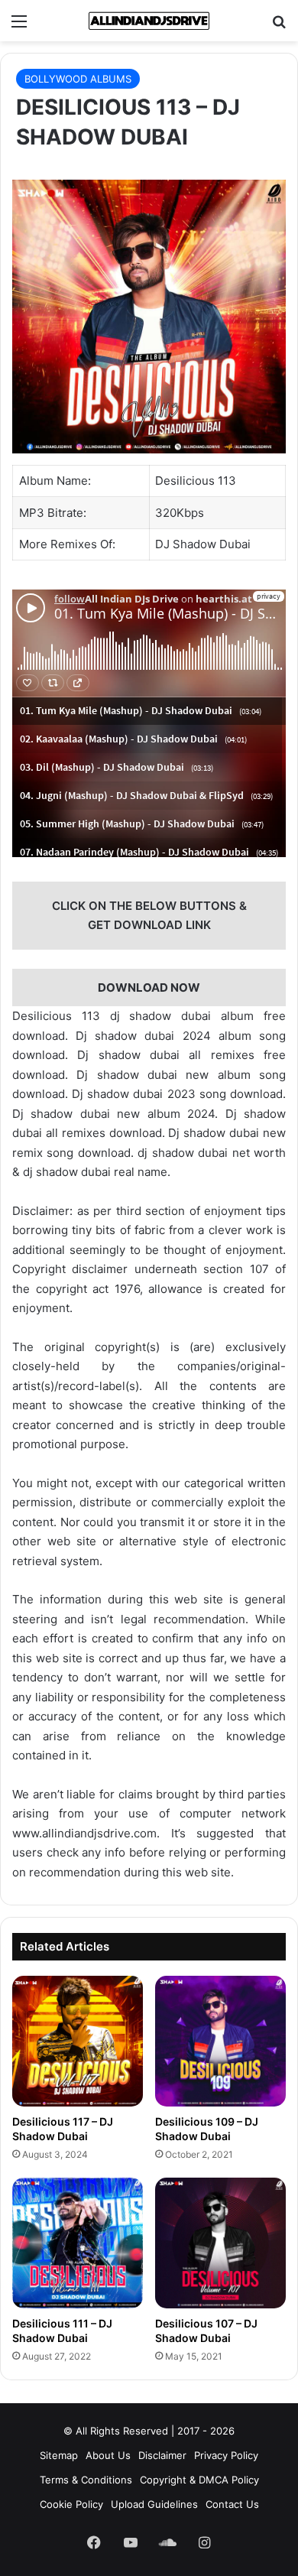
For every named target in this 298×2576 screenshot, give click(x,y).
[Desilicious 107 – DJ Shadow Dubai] (220, 2243)
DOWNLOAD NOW (149, 988)
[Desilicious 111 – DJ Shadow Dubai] (78, 2243)
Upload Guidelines (154, 2504)
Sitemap (59, 2455)
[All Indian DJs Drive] (149, 21)
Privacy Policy (226, 2455)
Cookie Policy (71, 2504)
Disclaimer (162, 2455)
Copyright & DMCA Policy (199, 2480)
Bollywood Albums (78, 79)
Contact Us (232, 2504)
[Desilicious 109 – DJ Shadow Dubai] (220, 2041)
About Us (108, 2455)
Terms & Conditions (86, 2480)
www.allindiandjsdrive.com (84, 1833)
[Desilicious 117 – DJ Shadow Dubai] (78, 2041)
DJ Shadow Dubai (203, 544)
